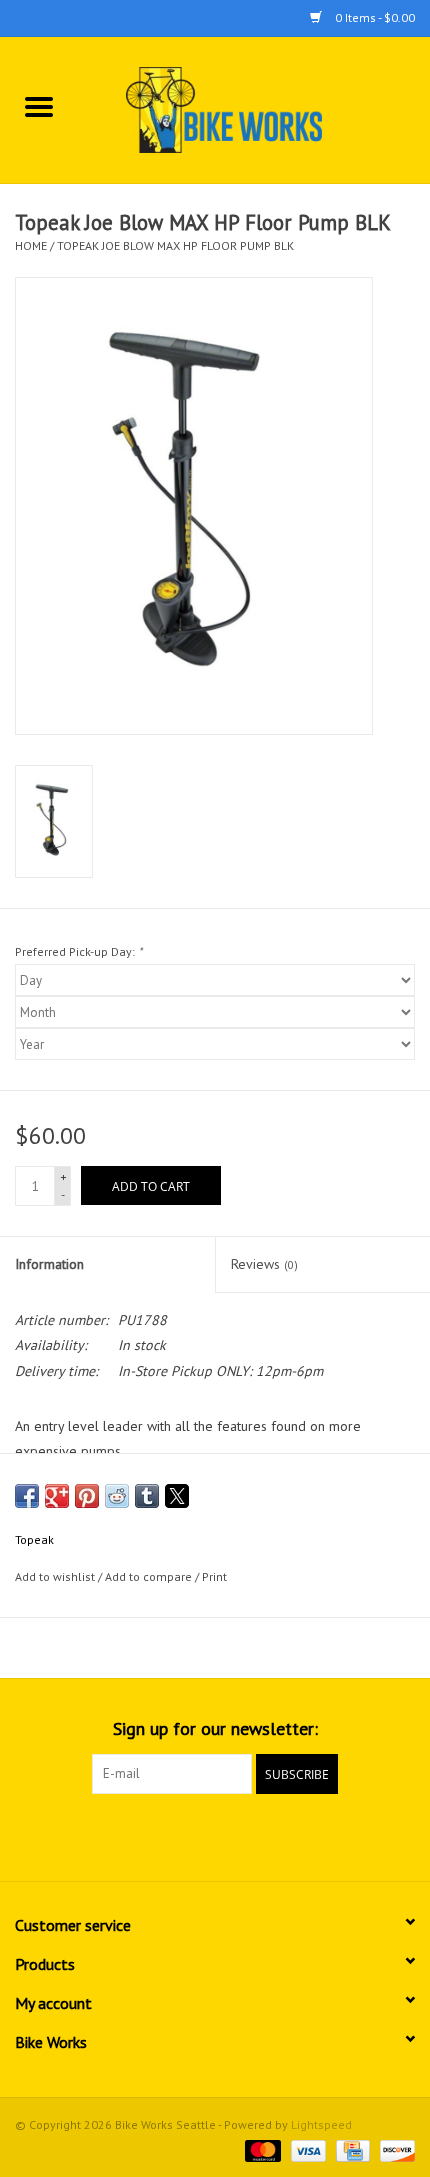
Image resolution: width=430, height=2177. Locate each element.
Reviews (264, 1264)
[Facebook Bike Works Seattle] (179, 1835)
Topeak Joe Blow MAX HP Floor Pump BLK (175, 245)
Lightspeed (321, 2124)
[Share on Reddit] (117, 1496)
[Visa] (306, 2149)
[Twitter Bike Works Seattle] (215, 1835)
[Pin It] (87, 1496)
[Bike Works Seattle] (254, 109)
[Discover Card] (394, 2149)
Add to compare (150, 1576)
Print (214, 1576)
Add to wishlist (56, 1576)
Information (49, 1264)
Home (31, 245)
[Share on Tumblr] (147, 1496)
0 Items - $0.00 (373, 17)
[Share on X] (177, 1496)
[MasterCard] (260, 2149)
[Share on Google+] (57, 1496)
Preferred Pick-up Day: (78, 951)
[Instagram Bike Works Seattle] (251, 1835)
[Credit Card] (351, 2149)
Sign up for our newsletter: (215, 1728)
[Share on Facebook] (27, 1496)
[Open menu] (39, 106)
